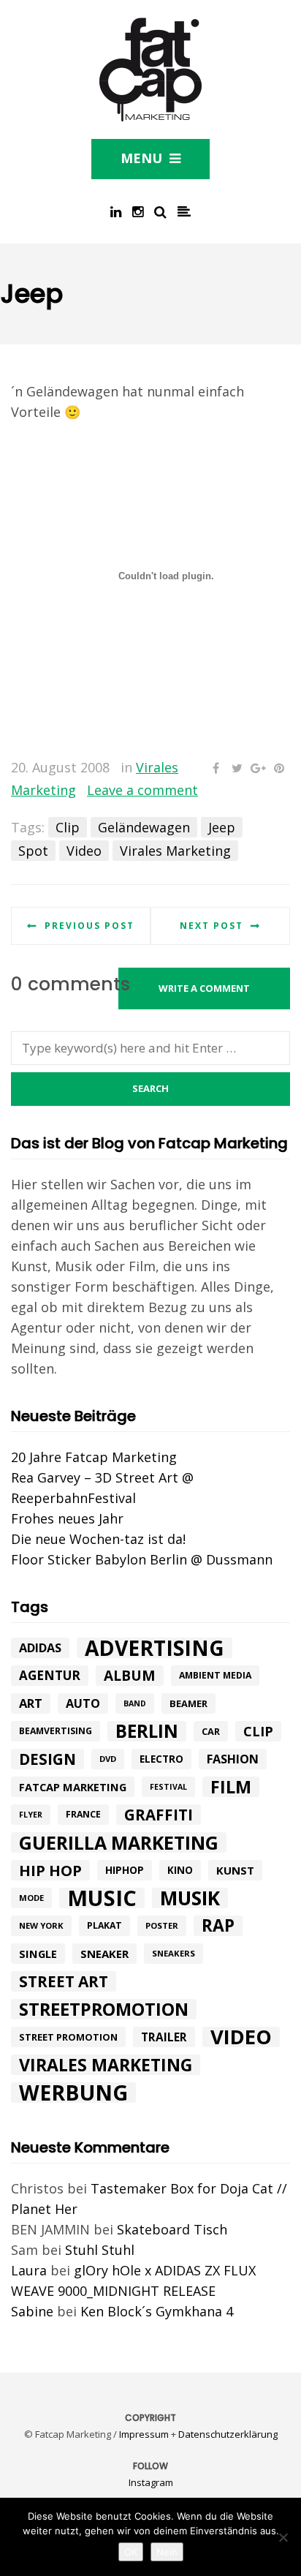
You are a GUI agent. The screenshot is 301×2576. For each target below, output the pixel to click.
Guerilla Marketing (119, 1842)
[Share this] (216, 768)
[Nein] (283, 2537)
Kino (180, 1870)
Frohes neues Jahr (67, 1518)
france (83, 1814)
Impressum (144, 2434)
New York (41, 1925)
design (47, 1759)
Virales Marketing (175, 851)
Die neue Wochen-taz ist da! (98, 1539)
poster (162, 1925)
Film (231, 1787)
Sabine (32, 2311)
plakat (104, 1925)
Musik (190, 1898)
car (211, 1731)
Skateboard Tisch (172, 2229)
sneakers (174, 1953)
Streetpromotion (104, 2009)
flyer (31, 1815)
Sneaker (104, 1954)
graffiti (159, 1815)
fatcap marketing (73, 1787)
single (38, 1954)
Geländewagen (144, 827)
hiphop (125, 1870)
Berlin (147, 1731)
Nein (167, 2552)
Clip (68, 827)
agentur (50, 1675)
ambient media (215, 1675)
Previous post (89, 926)
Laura (29, 2270)
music (102, 1898)
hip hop (50, 1870)
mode (31, 1898)
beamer (188, 1703)
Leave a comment (142, 790)
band (135, 1703)
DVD (108, 1759)
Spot (33, 851)
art (31, 1703)
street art (64, 1981)
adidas (40, 1648)
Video (84, 851)
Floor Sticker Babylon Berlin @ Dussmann (142, 1559)
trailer (164, 2037)
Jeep (222, 827)
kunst (235, 1870)
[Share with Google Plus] (258, 768)
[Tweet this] (237, 768)
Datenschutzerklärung (228, 2434)
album (130, 1676)
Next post (212, 926)
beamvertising (56, 1731)
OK (131, 2552)
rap (218, 1926)
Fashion (233, 1759)
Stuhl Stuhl (100, 2250)
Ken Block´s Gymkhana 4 (157, 2311)
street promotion (68, 2037)
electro (161, 1759)
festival (168, 1787)
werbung (73, 2093)
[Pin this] (279, 768)
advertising (155, 1648)
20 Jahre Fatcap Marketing (94, 1457)
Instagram (151, 2482)
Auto (83, 1703)
